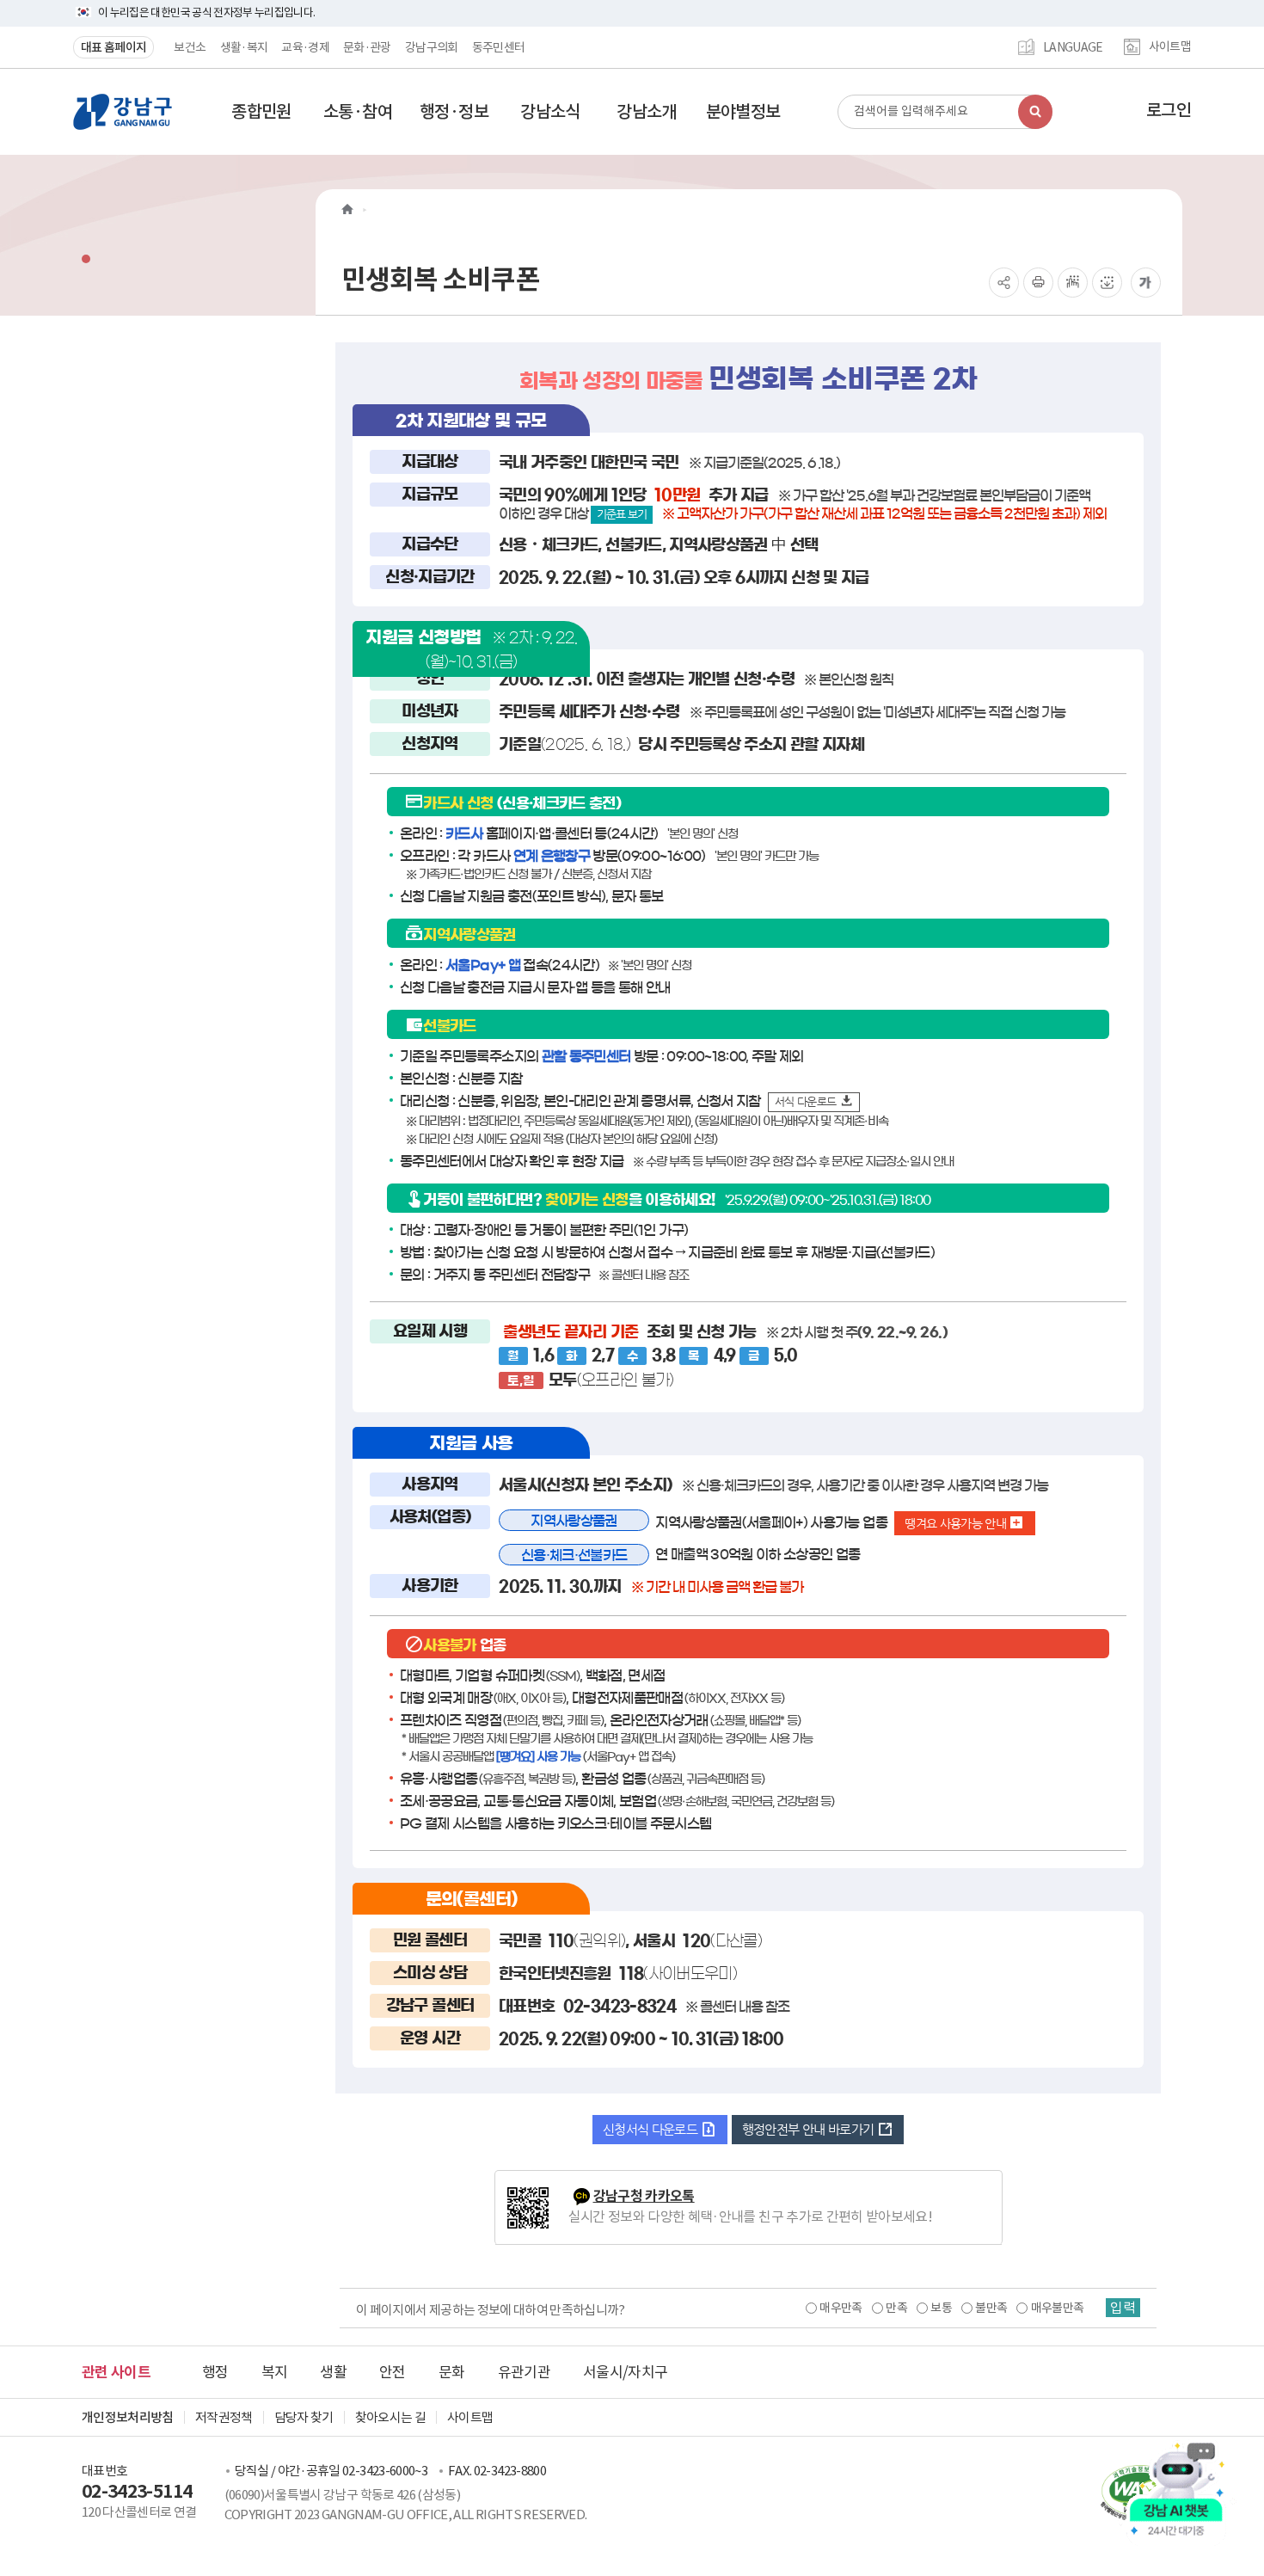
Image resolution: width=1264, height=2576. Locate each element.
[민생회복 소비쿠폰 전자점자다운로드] (1107, 283)
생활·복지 (244, 47)
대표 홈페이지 (114, 47)
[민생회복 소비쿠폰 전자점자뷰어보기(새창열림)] (1073, 283)
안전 (393, 2372)
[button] (261, 112)
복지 (275, 2372)
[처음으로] (347, 209)
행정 (215, 2372)
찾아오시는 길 (390, 2417)
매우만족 (841, 2308)
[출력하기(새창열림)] (1038, 283)
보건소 (190, 47)
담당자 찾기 (304, 2417)
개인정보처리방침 (128, 2417)
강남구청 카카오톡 (644, 2196)
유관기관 (524, 2372)
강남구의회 (432, 47)
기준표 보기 (622, 514)
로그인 (1169, 110)
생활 (333, 2372)
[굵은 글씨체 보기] (1146, 283)
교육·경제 (305, 47)
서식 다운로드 (807, 1101)
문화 (452, 2372)
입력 (1123, 2308)
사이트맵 (1170, 47)
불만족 (991, 2308)
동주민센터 (499, 47)
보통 (941, 2308)
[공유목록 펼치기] (1004, 283)
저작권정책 (224, 2417)
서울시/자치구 (625, 2372)
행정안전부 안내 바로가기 (810, 2129)
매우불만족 (1058, 2308)
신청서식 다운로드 (652, 2129)
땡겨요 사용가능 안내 (957, 1523)
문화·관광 (367, 47)
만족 (896, 2308)
